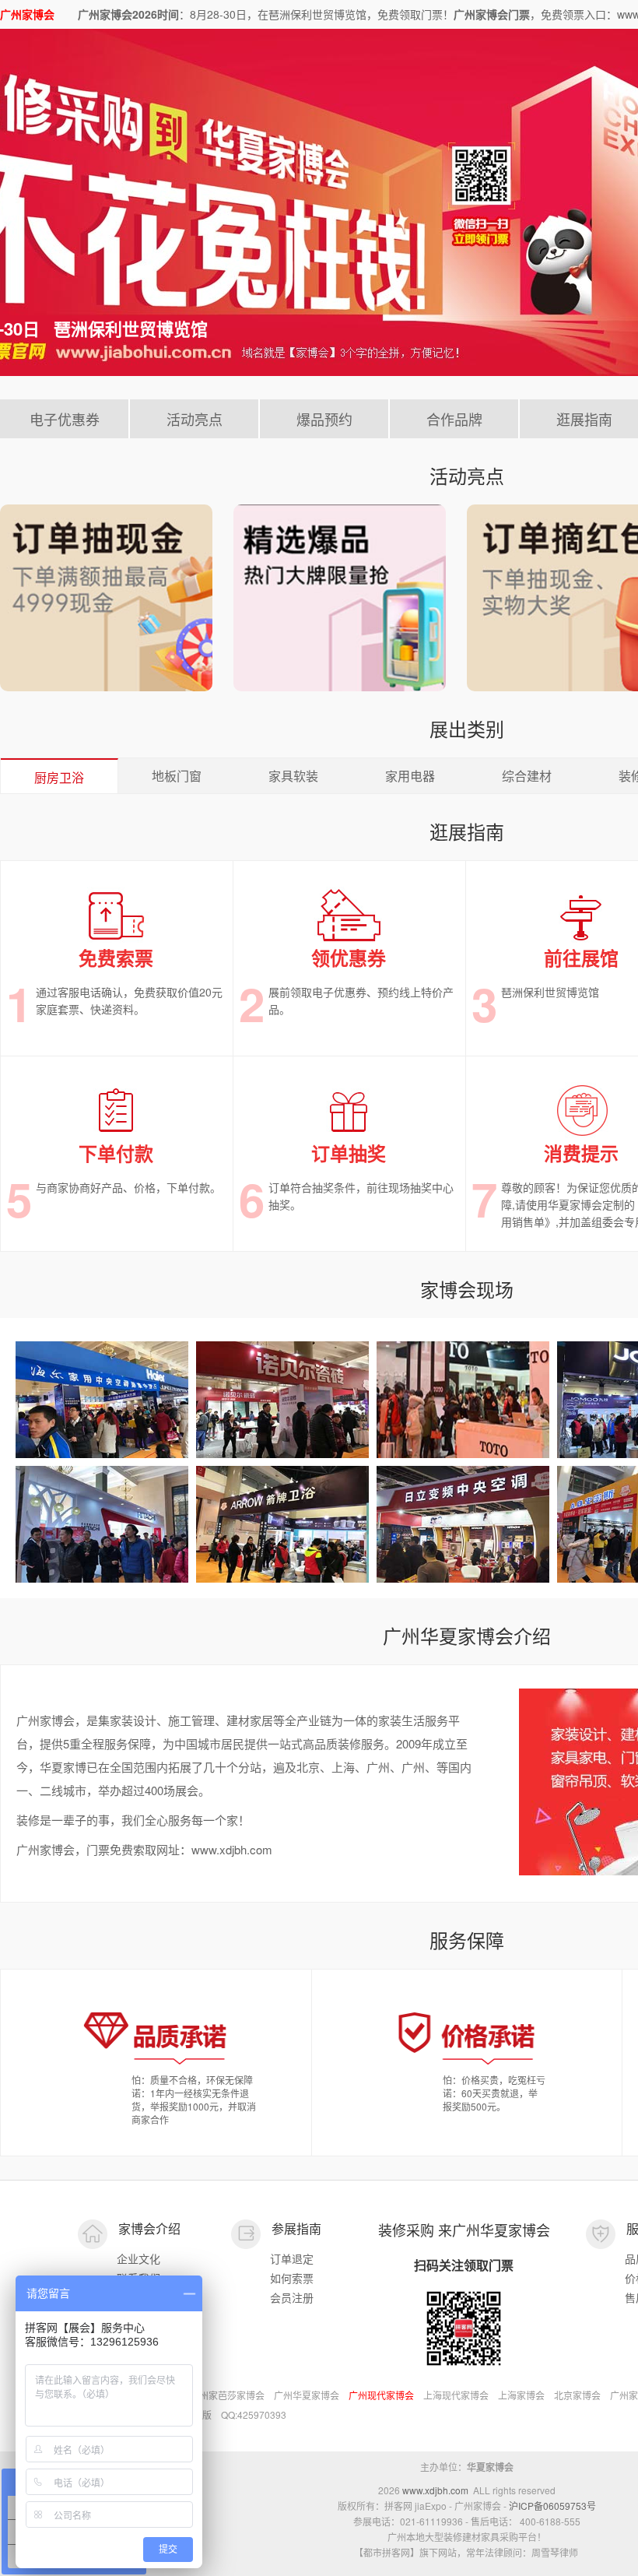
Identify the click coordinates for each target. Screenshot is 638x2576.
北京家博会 (577, 2395)
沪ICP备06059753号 (552, 2506)
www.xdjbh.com (435, 2490)
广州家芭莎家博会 (227, 2395)
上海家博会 (521, 2395)
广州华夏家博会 (307, 2395)
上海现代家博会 (456, 2395)
